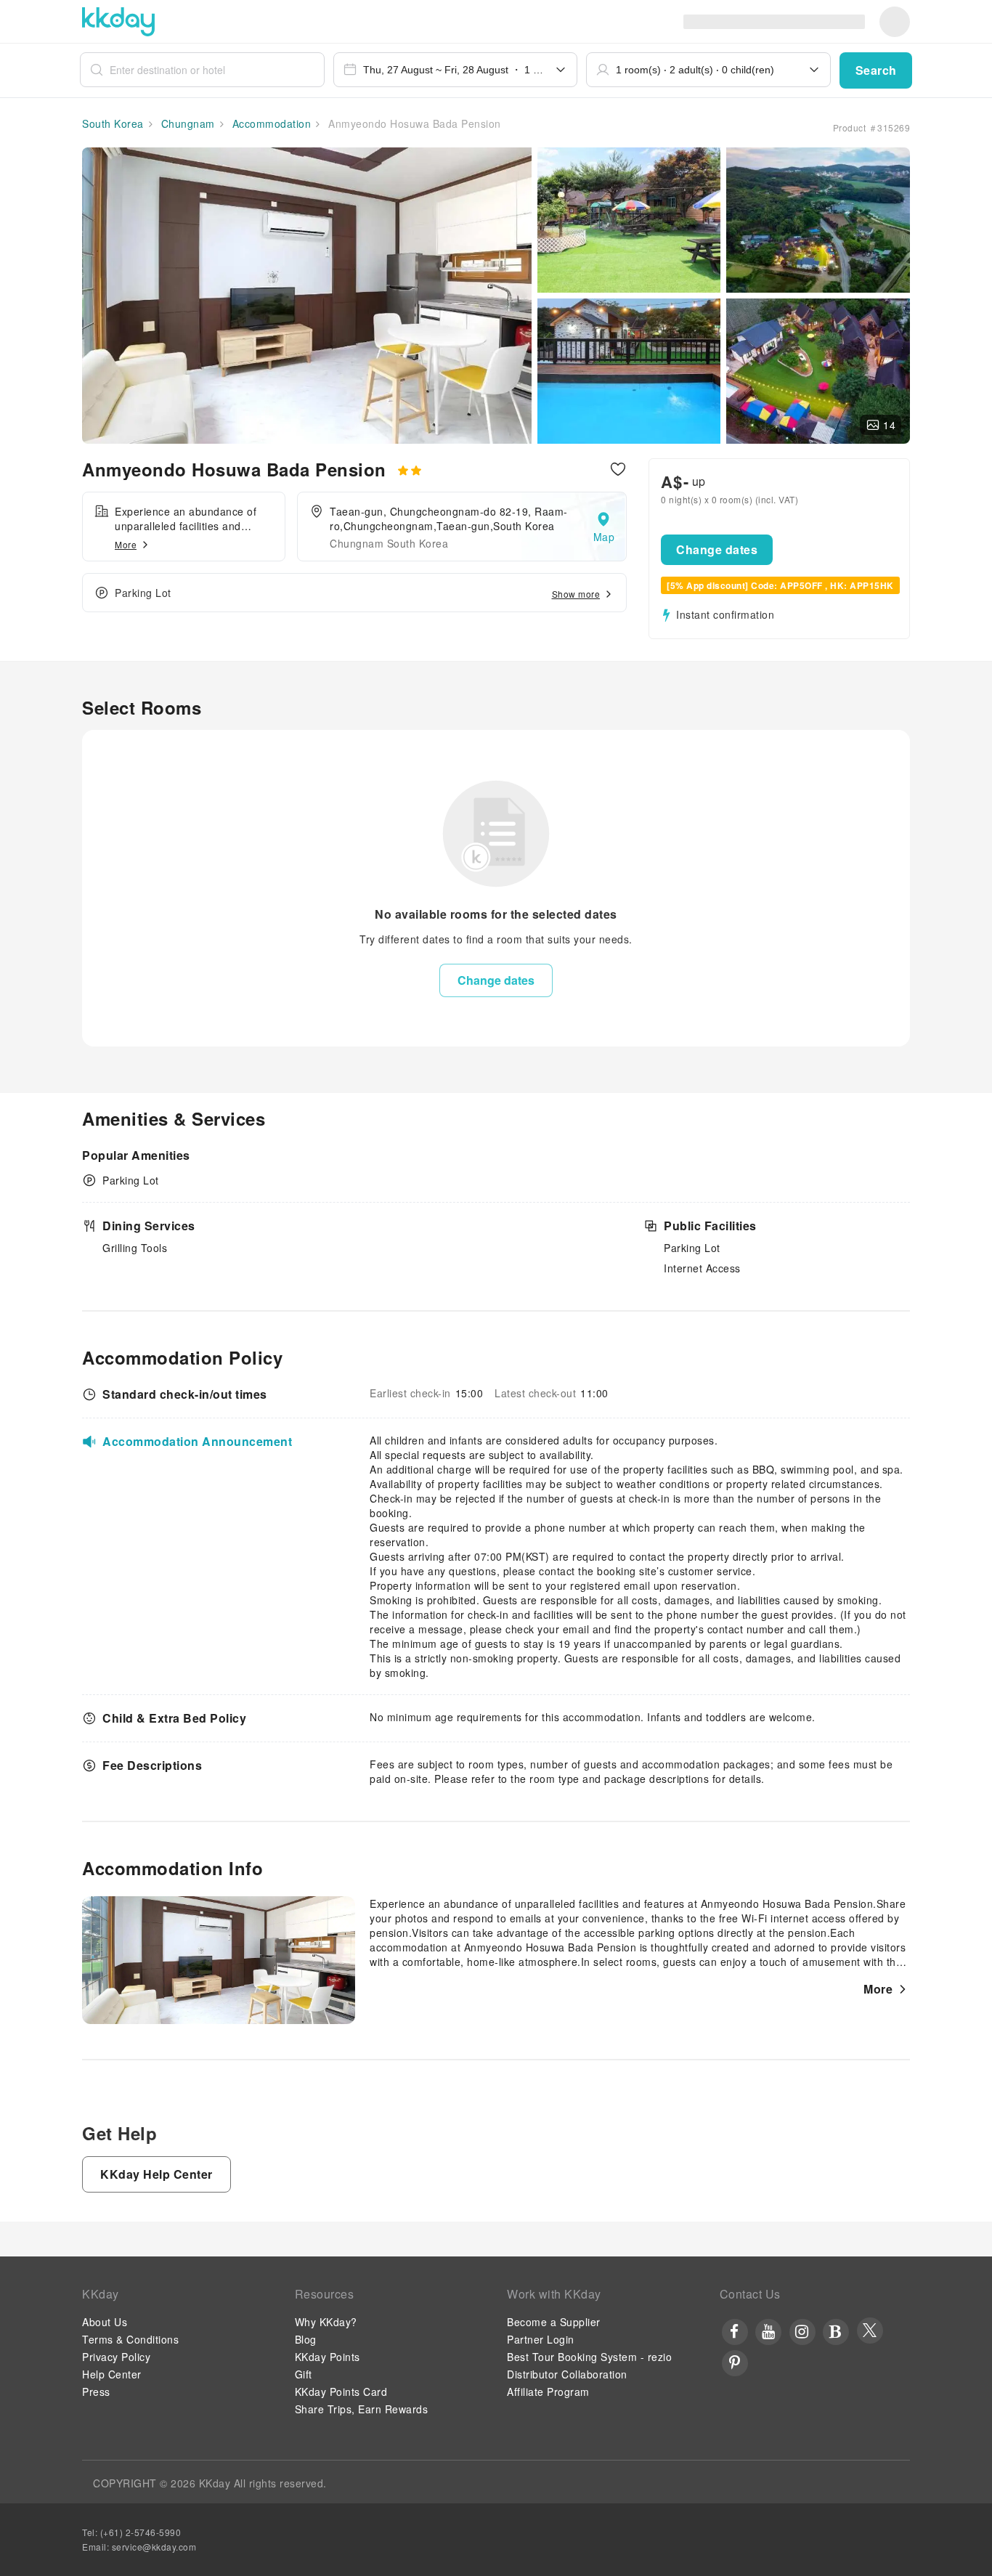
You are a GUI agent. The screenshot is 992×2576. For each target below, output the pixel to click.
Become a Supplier (554, 2322)
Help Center (112, 2374)
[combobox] (456, 70)
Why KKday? (326, 2322)
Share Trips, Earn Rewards (362, 2409)
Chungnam (186, 123)
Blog (306, 2339)
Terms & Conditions (130, 2339)
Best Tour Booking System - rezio (589, 2357)
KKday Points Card (341, 2392)
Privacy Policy (116, 2357)
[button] (876, 70)
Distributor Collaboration (567, 2374)
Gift (304, 2374)
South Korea (113, 123)
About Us (105, 2322)
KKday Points (328, 2357)
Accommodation (270, 123)
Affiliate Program (548, 2392)
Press (96, 2392)
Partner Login (541, 2339)
